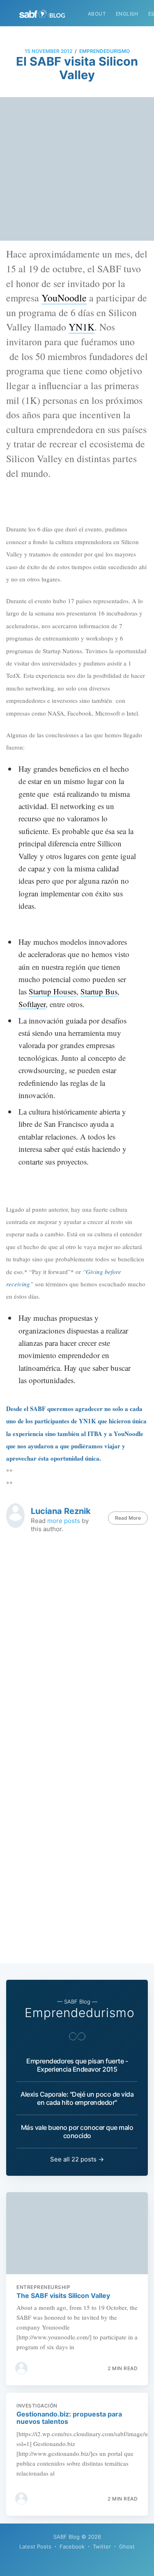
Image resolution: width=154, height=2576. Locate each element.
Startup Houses (53, 991)
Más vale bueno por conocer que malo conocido (77, 2131)
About (97, 14)
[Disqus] (77, 1645)
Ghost (127, 2546)
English (127, 14)
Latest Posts (35, 2546)
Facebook (72, 2546)
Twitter (102, 2546)
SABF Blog (67, 2537)
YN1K (82, 327)
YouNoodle (64, 298)
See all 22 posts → (77, 2159)
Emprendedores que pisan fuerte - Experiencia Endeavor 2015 (77, 2065)
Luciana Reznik (61, 1511)
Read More (128, 1518)
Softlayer (32, 1004)
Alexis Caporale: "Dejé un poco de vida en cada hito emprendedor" (77, 2098)
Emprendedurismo (105, 51)
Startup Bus (99, 991)
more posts (64, 1521)
